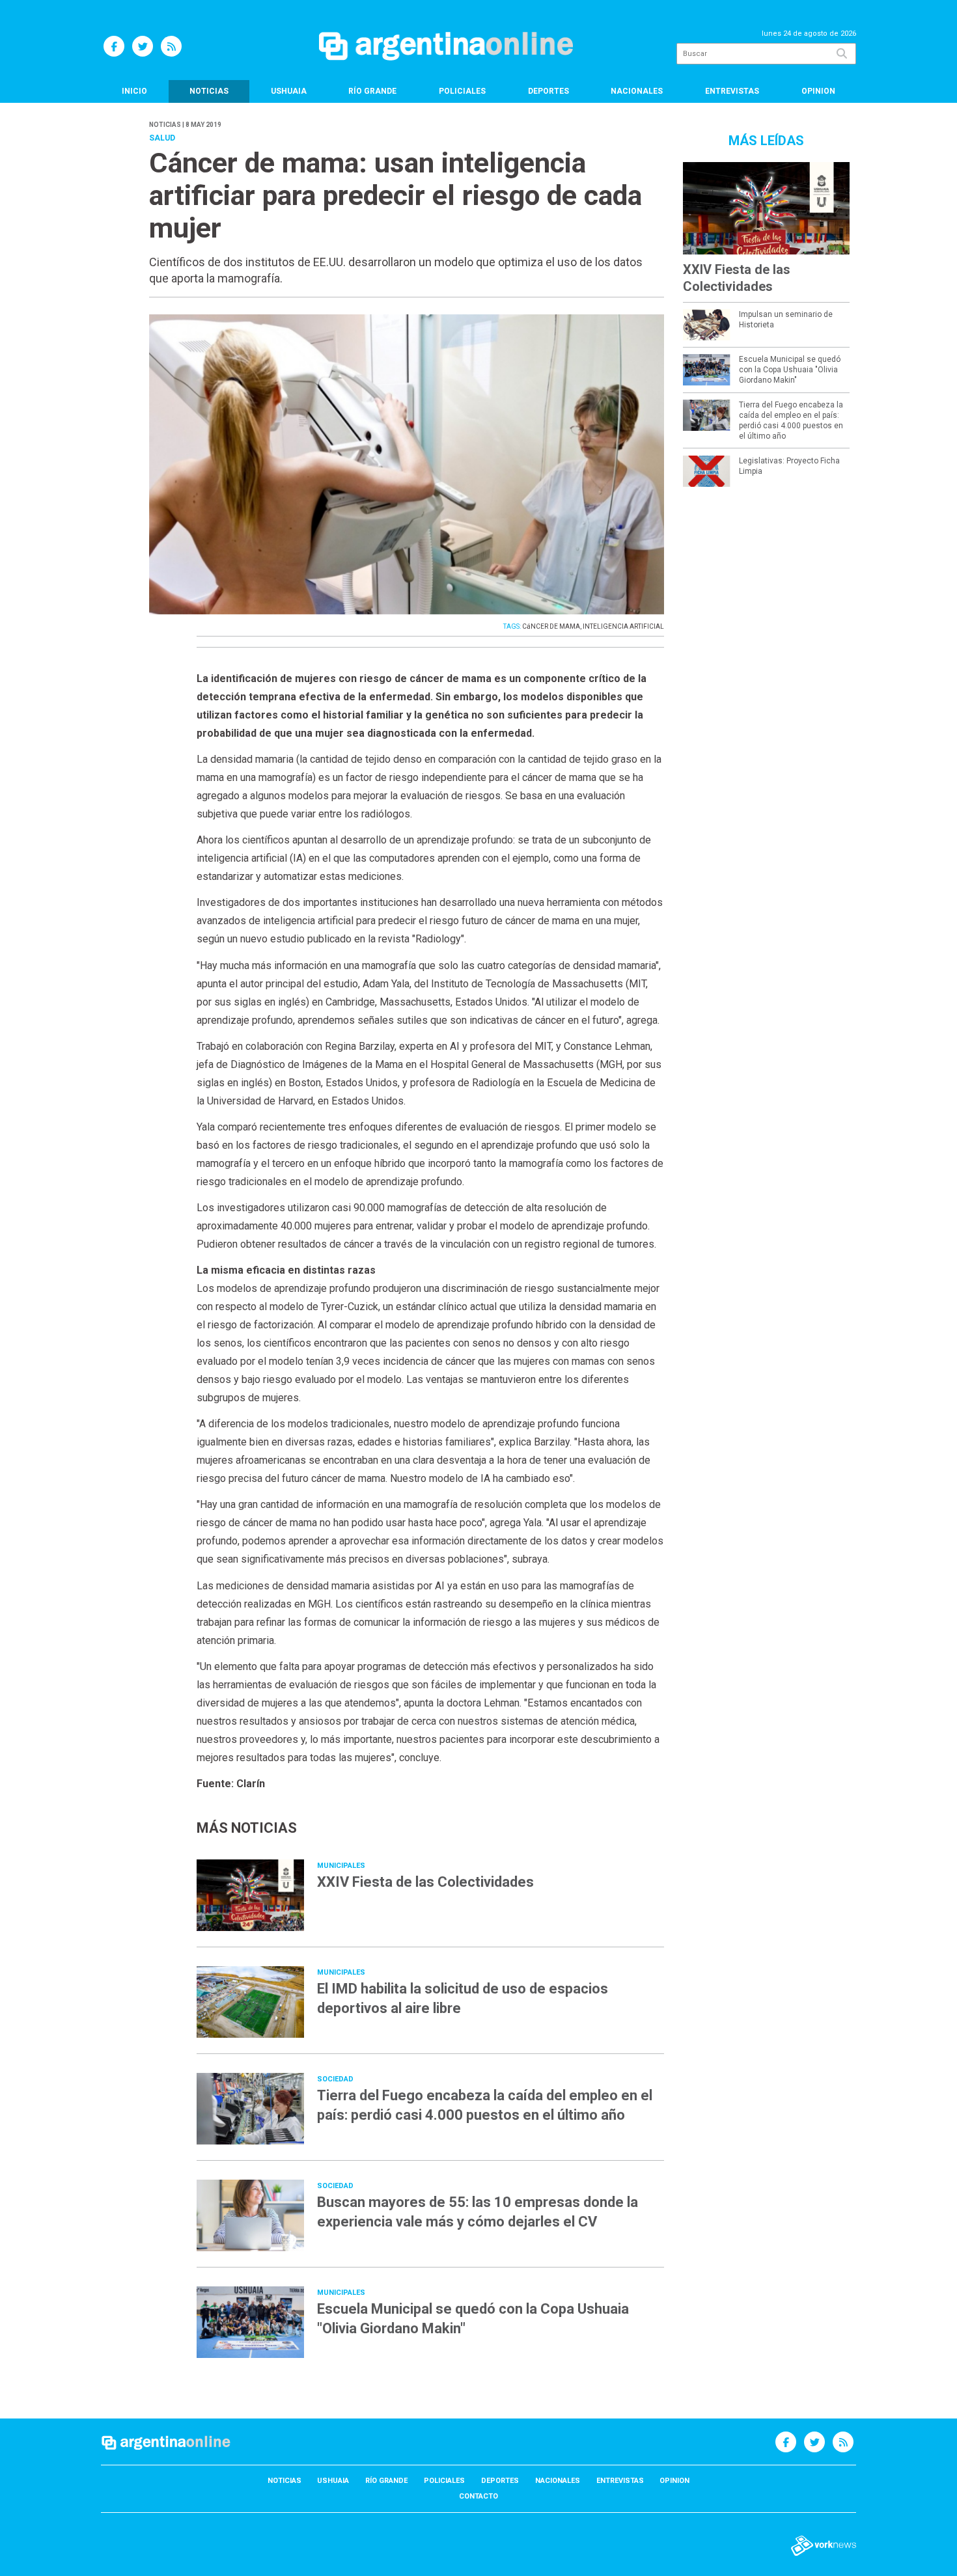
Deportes (548, 91)
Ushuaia (289, 91)
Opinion (818, 91)
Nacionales (637, 91)
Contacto (478, 2496)
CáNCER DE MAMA (551, 626)
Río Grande (372, 91)
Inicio (134, 91)
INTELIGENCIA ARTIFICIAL (623, 626)
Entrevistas (732, 91)
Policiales (462, 91)
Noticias (209, 91)
